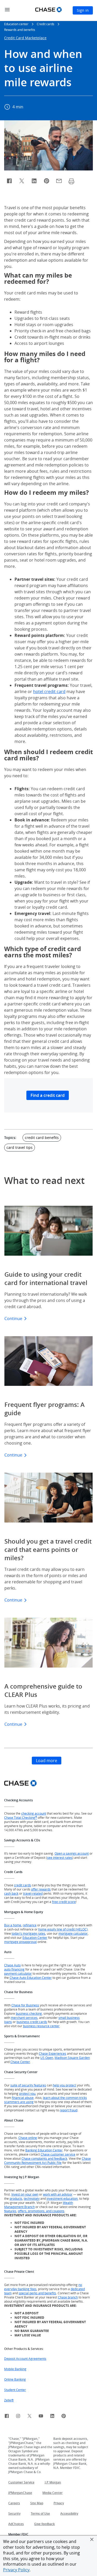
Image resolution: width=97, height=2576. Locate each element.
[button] (92, 2539)
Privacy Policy (16, 2570)
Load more (47, 1761)
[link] (7, 2417)
